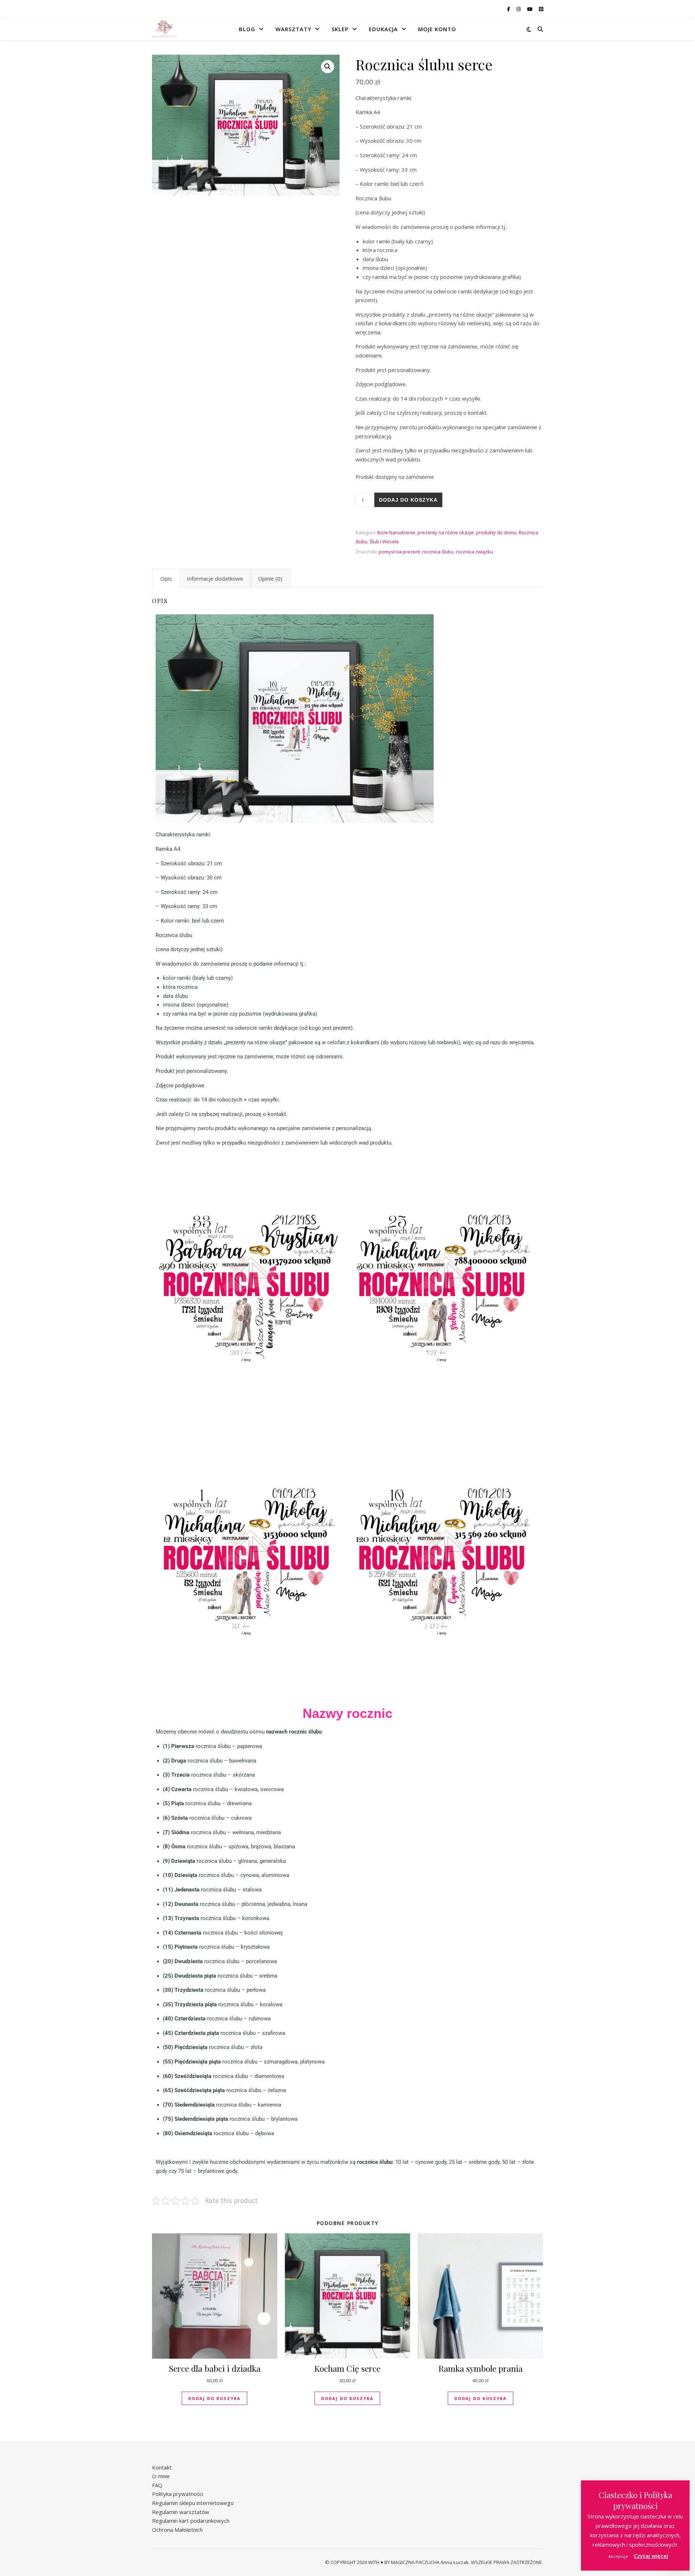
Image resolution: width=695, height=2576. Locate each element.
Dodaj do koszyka (408, 500)
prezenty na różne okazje (446, 532)
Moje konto (437, 29)
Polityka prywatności (178, 2494)
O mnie (161, 2476)
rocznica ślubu (438, 552)
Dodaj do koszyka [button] (214, 2398)
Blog (247, 29)
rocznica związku (474, 552)
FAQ (157, 2485)
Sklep (340, 29)
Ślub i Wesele (384, 541)
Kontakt (162, 2467)
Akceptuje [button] (618, 2556)
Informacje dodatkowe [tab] (215, 578)
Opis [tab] (166, 578)
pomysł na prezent (399, 552)
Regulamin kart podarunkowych (191, 2521)
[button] (328, 67)
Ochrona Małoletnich (177, 2530)
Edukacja (383, 29)
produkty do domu (496, 532)
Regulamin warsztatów (181, 2512)
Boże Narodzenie (396, 532)
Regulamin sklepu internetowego (193, 2503)
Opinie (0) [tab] (270, 578)
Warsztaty (293, 29)
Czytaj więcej (651, 2556)
